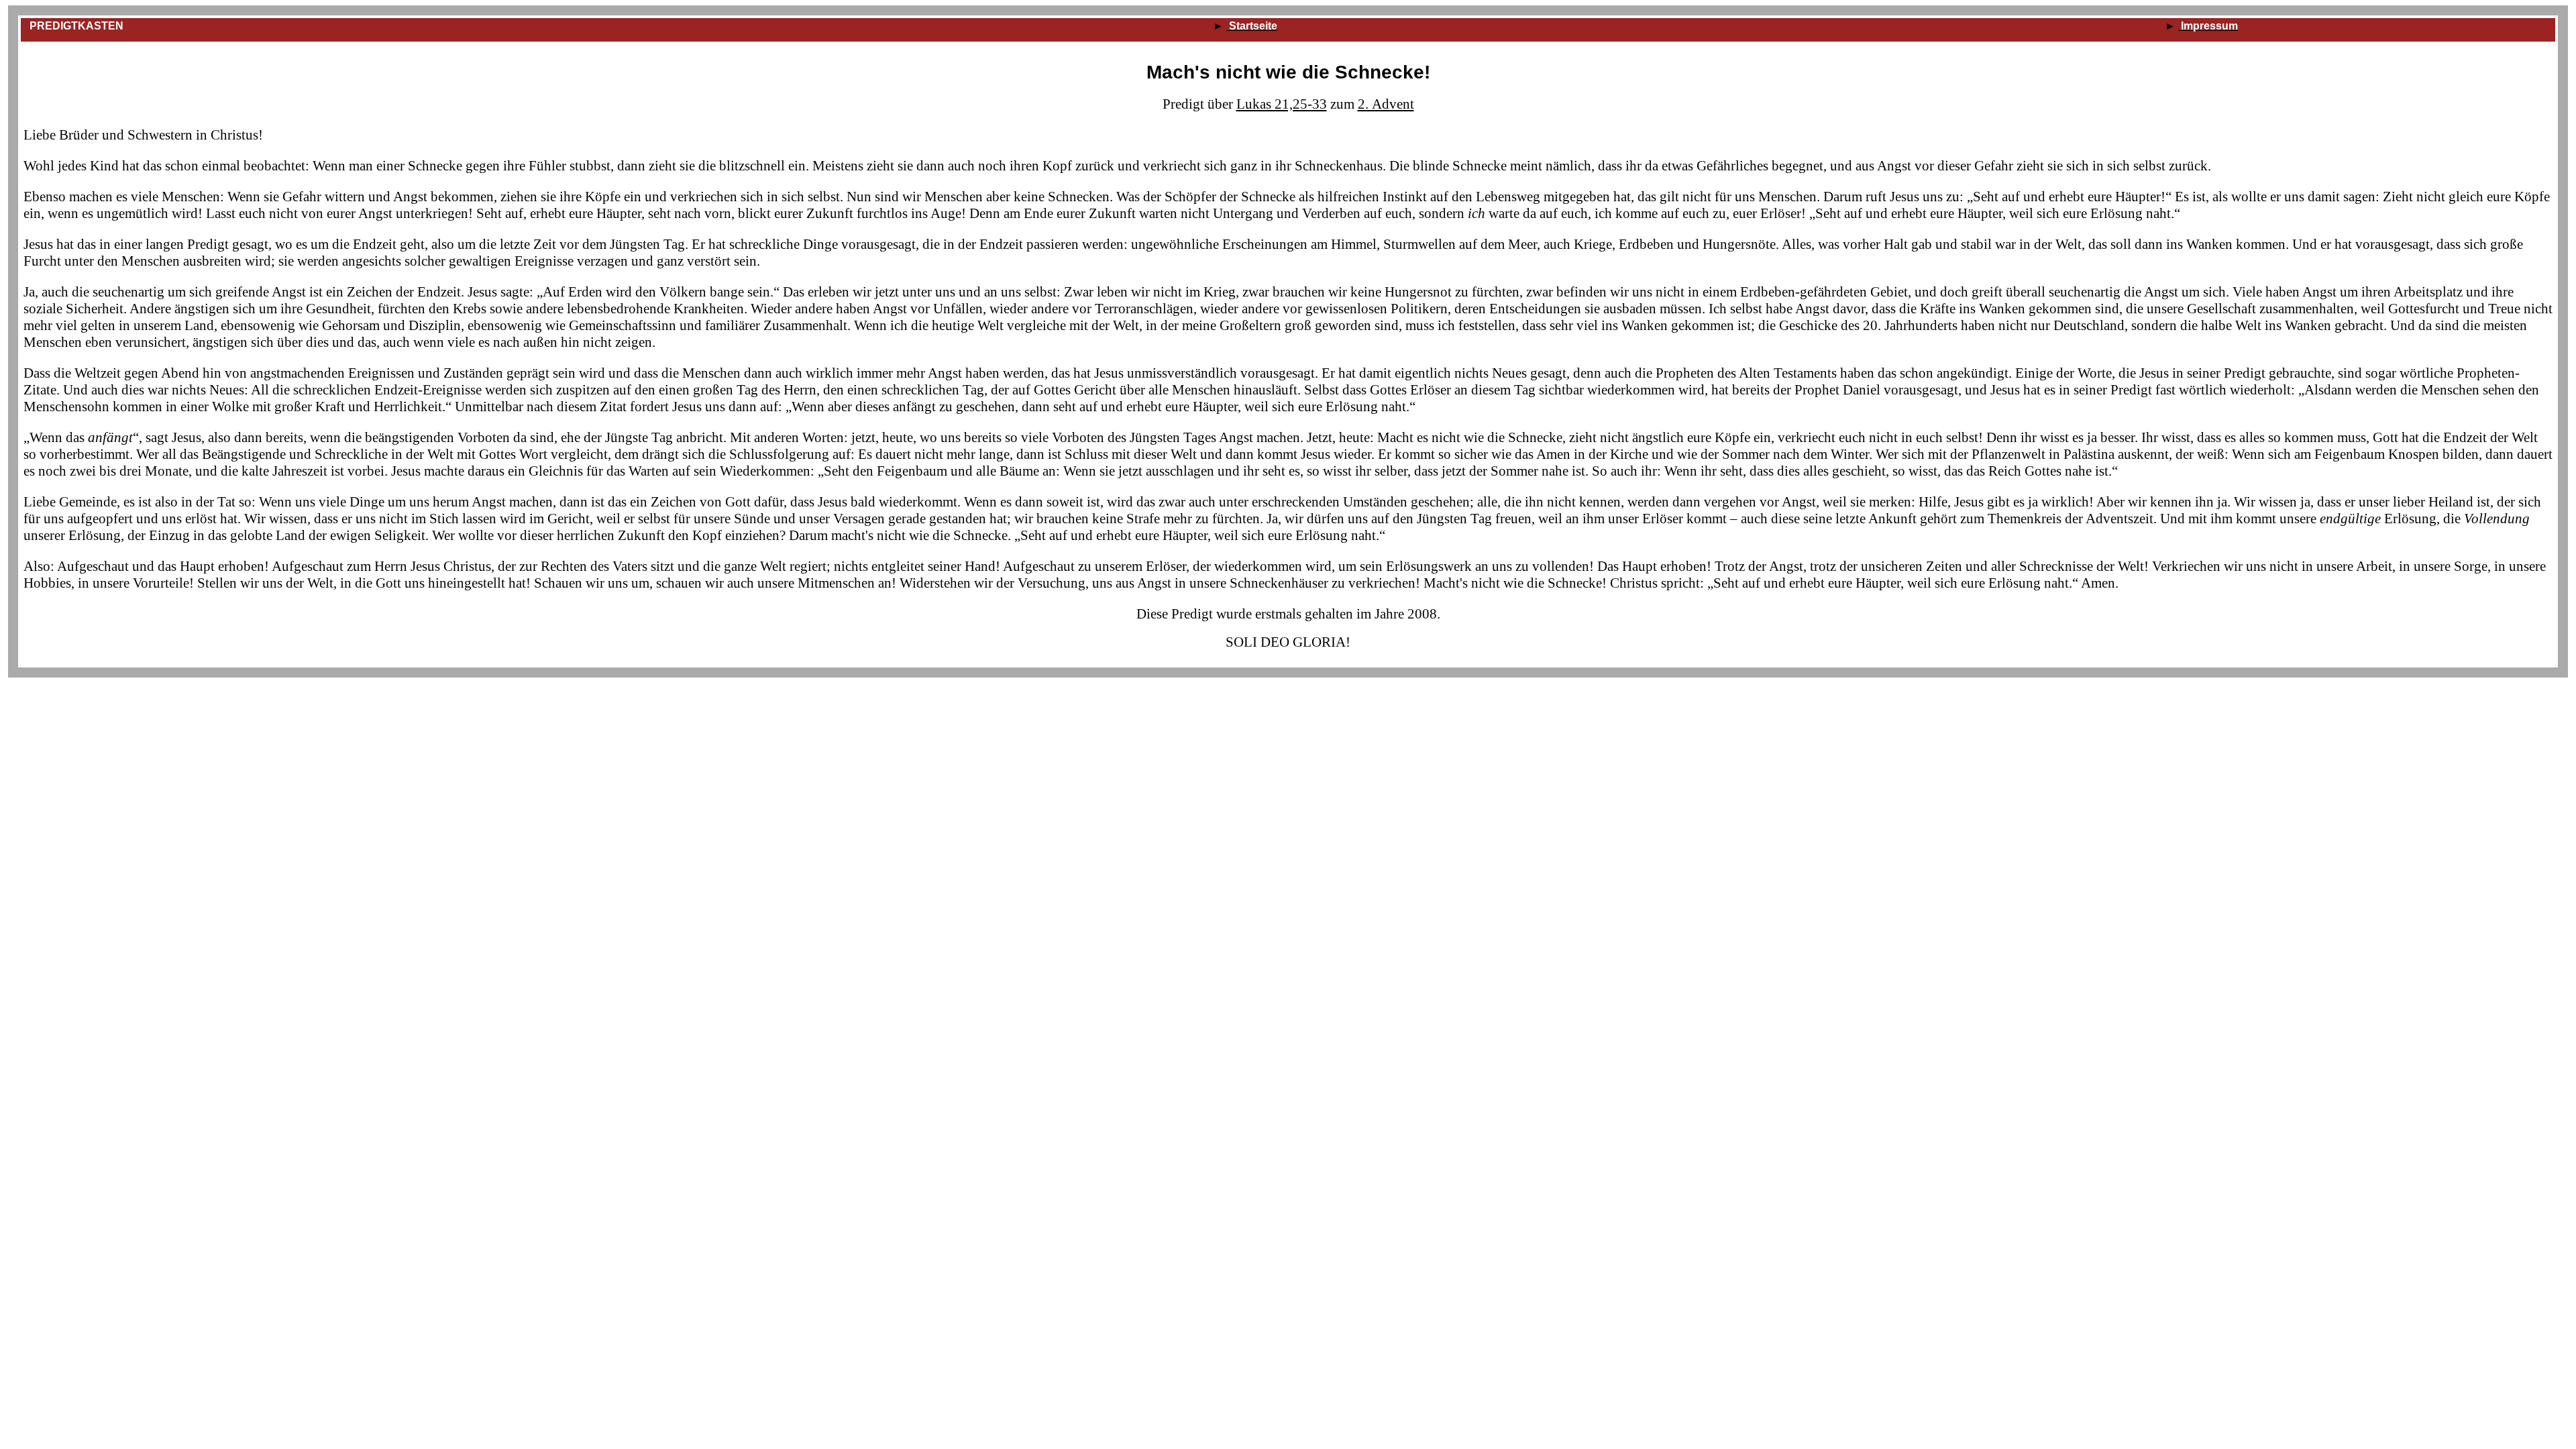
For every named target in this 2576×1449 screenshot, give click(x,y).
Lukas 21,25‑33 (1282, 104)
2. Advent (1386, 104)
